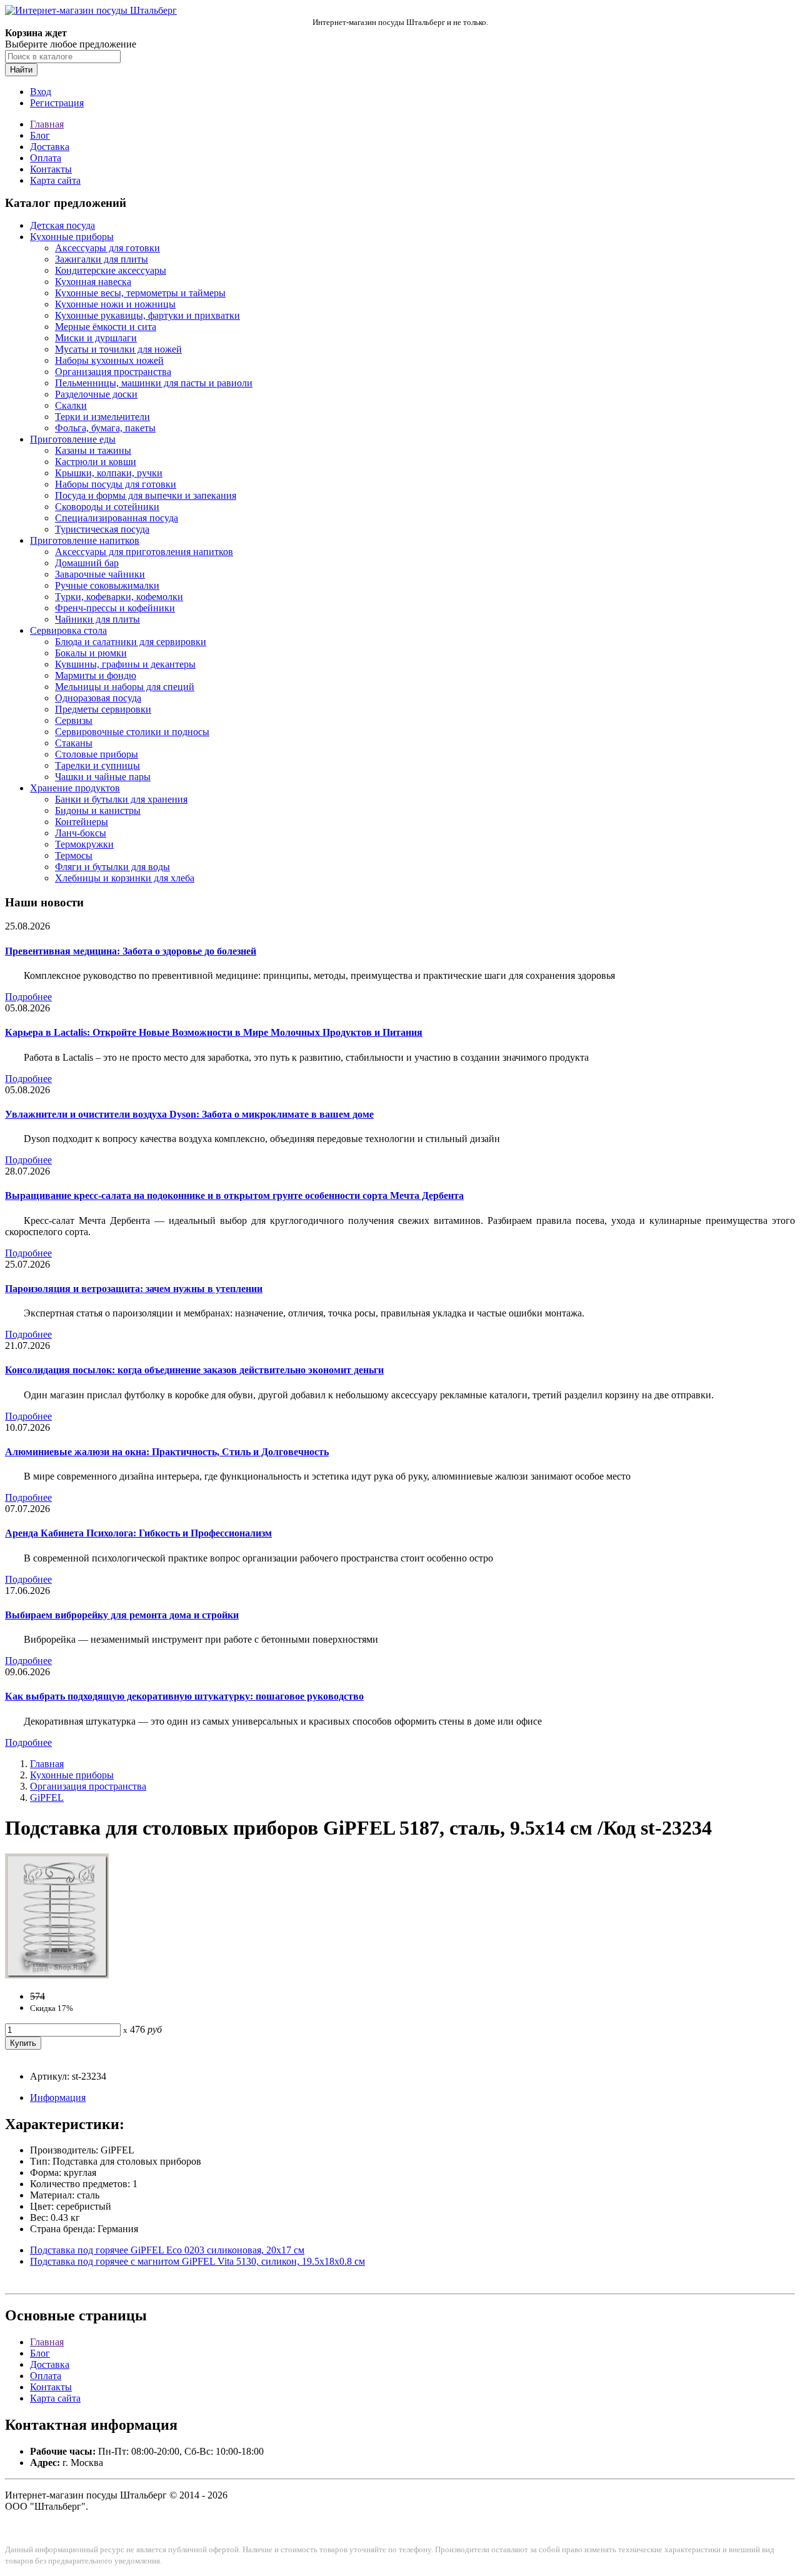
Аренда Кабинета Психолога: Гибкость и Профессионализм (138, 1533)
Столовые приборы (97, 754)
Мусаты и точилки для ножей (118, 349)
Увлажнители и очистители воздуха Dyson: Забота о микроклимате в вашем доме (189, 1114)
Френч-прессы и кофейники (115, 608)
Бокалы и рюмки (91, 653)
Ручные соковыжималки (107, 585)
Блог (40, 135)
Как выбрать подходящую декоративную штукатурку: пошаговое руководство (184, 1696)
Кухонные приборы (72, 237)
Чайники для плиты (97, 619)
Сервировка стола (68, 630)
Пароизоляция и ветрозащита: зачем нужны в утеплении (134, 1289)
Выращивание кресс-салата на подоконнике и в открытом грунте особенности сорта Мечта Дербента (234, 1195)
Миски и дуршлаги (96, 338)
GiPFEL (47, 1797)
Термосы (74, 855)
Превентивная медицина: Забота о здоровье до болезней (131, 951)
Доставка (50, 147)
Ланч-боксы (81, 833)
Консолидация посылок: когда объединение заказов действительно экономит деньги (194, 1370)
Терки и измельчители (102, 417)
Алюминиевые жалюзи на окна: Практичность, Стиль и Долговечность (167, 1452)
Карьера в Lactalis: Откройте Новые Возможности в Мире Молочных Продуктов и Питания (214, 1032)
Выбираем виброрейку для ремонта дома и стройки (122, 1615)
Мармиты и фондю (96, 675)
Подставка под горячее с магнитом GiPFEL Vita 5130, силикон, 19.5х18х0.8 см (197, 2261)
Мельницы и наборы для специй (125, 687)
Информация (58, 2097)
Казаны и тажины (93, 450)
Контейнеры (82, 822)
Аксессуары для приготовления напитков (144, 552)
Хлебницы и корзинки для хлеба (125, 878)
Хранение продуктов (75, 788)
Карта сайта (55, 180)
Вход (41, 92)
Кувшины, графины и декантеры (125, 664)
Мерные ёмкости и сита (106, 327)
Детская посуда (62, 225)
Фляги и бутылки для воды (112, 867)
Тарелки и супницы (97, 765)
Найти (21, 70)
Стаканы (74, 743)
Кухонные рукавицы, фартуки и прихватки (147, 315)
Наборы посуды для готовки (116, 484)
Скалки (71, 405)
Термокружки (84, 844)
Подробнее (28, 997)
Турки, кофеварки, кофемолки (119, 597)
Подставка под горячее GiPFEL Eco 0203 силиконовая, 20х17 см (167, 2250)
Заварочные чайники (100, 574)
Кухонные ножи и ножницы (115, 304)
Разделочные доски (96, 394)
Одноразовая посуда (98, 698)
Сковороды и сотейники (107, 507)
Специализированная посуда (117, 518)
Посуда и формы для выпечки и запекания (146, 495)
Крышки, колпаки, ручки (109, 473)
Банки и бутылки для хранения (121, 799)
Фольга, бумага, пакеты (105, 428)
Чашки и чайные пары (103, 777)
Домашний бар (87, 563)
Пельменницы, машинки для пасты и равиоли (154, 383)
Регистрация (57, 103)
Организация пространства (113, 372)
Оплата (46, 158)
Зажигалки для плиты (102, 259)
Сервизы (74, 720)
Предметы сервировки (103, 709)
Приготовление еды (73, 439)
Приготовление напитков (85, 540)
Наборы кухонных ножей (109, 360)
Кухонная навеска (93, 282)
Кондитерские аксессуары (111, 270)
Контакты (51, 169)
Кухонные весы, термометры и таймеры (140, 293)
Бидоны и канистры (98, 810)
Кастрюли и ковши (96, 462)
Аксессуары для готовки (107, 248)
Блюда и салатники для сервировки (131, 642)
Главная (47, 124)
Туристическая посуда (102, 529)
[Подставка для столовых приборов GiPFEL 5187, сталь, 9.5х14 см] (57, 1975)
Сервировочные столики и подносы (132, 732)
